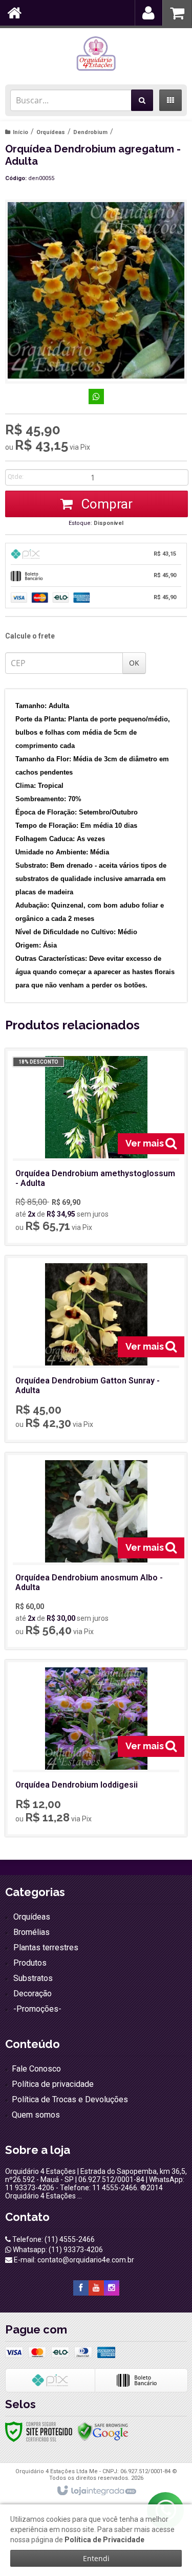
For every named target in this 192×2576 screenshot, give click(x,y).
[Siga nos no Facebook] (81, 2288)
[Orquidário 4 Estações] (96, 54)
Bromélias (31, 1932)
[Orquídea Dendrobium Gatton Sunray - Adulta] (96, 1349)
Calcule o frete (30, 636)
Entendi (96, 2558)
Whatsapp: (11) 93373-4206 (57, 2250)
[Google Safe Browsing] (103, 2431)
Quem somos (36, 2115)
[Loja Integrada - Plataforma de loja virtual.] (96, 2491)
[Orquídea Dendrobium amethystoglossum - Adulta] (96, 1147)
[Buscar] (142, 100)
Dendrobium (90, 132)
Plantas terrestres (46, 1947)
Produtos (30, 1963)
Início (20, 132)
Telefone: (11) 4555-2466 (53, 2239)
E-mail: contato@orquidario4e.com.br (73, 2260)
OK (134, 663)
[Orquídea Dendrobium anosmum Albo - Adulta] (96, 1551)
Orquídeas (51, 132)
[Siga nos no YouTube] (96, 2288)
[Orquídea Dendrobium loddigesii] (96, 1748)
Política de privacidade (53, 2084)
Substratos (33, 1978)
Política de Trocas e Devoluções (70, 2099)
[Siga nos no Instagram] (112, 2288)
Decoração (33, 1994)
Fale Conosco (36, 2069)
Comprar (105, 504)
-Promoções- (37, 2009)
